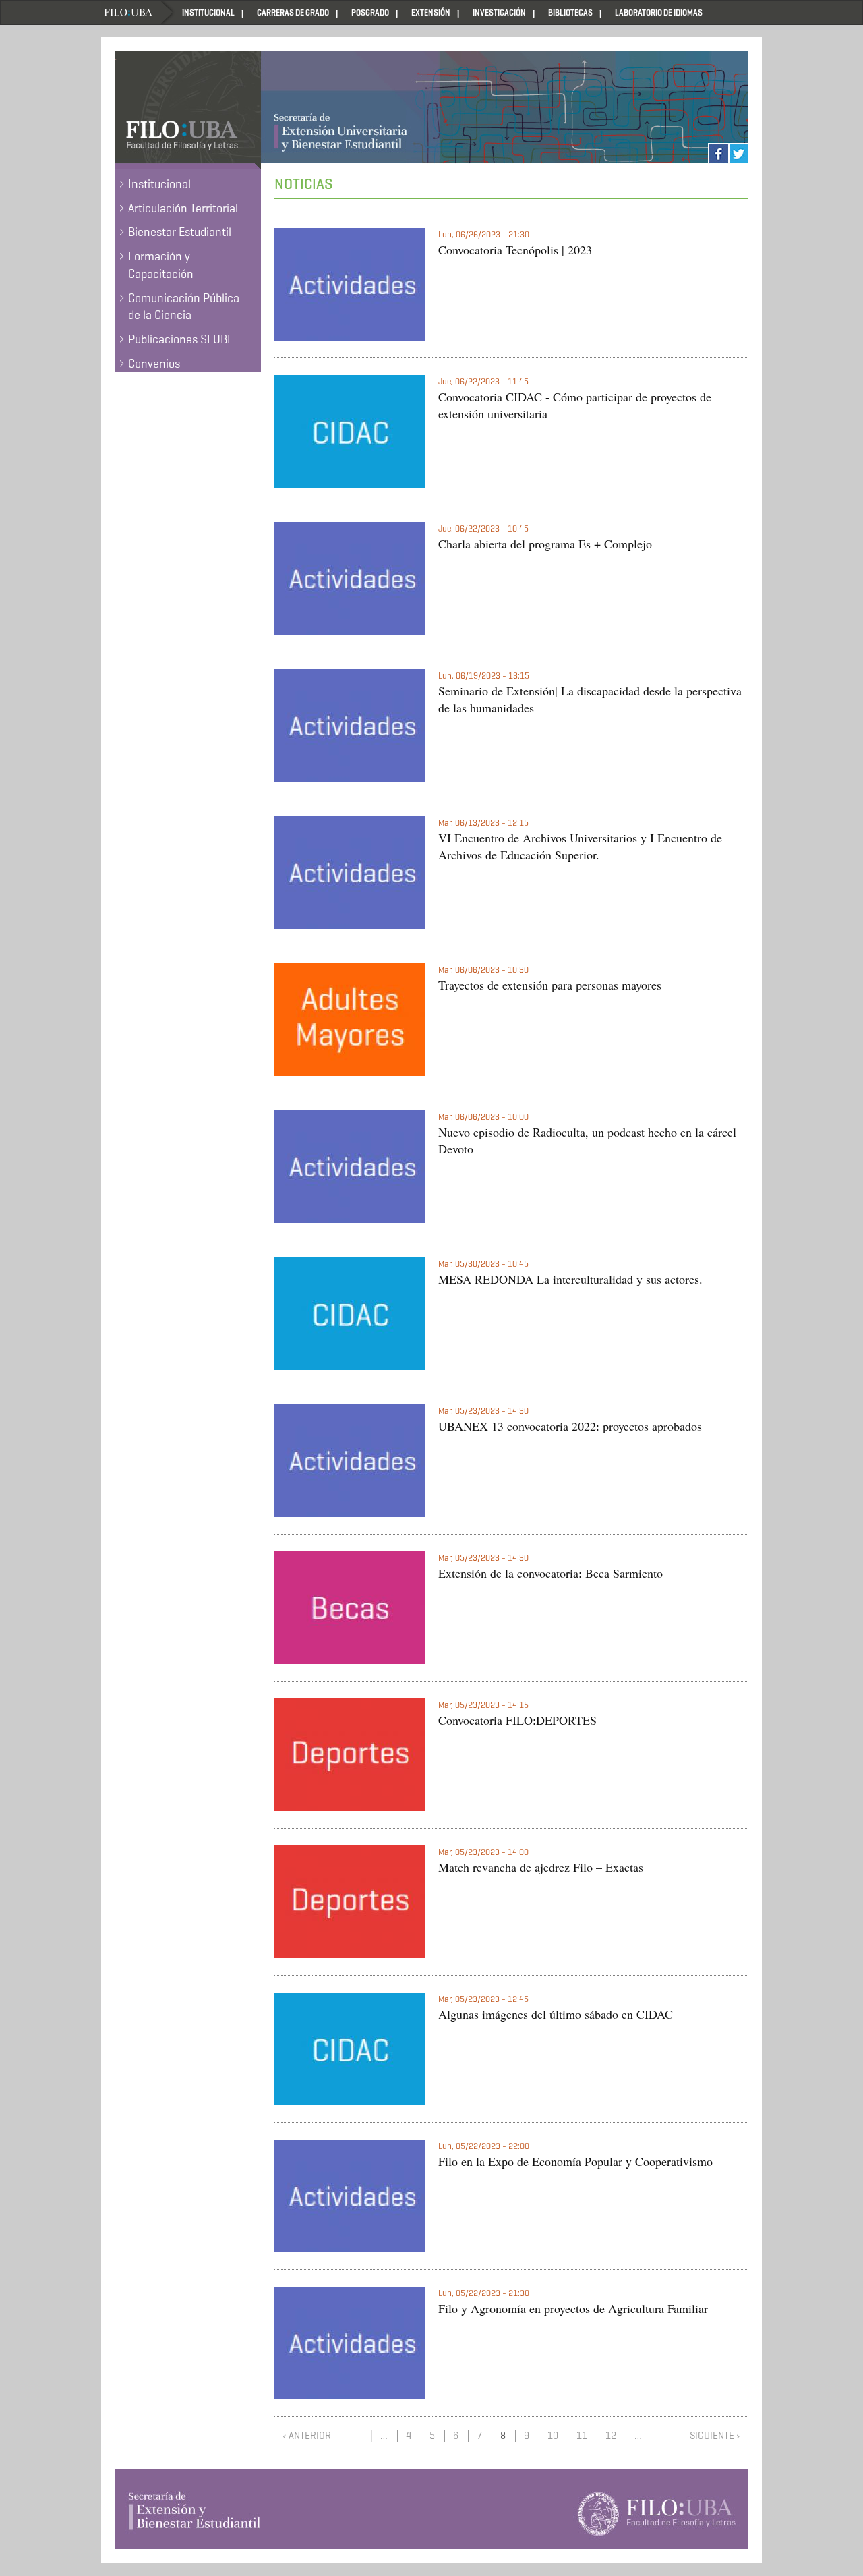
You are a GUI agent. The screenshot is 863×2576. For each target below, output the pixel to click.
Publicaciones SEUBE (181, 339)
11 (582, 2436)
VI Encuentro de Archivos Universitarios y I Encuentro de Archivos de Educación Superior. (580, 847)
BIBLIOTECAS (570, 12)
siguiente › (715, 2436)
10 (553, 2436)
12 (611, 2436)
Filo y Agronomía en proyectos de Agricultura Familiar (573, 2308)
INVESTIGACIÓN (499, 12)
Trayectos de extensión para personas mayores (550, 985)
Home (138, 12)
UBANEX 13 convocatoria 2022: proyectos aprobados (570, 1426)
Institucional (159, 184)
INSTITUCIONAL (208, 12)
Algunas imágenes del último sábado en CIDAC (556, 2014)
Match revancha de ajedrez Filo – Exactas (541, 1867)
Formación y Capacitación (161, 265)
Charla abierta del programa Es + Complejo (545, 544)
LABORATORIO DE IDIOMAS (659, 12)
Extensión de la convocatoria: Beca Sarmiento (550, 1573)
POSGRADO (370, 12)
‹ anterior (307, 2436)
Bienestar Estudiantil (180, 232)
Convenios (154, 364)
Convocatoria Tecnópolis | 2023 (515, 250)
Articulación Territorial (183, 208)
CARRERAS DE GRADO (293, 12)
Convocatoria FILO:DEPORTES (517, 1720)
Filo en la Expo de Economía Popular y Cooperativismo (575, 2161)
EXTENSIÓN (431, 12)
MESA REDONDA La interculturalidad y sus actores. (570, 1279)
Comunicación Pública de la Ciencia (184, 307)
